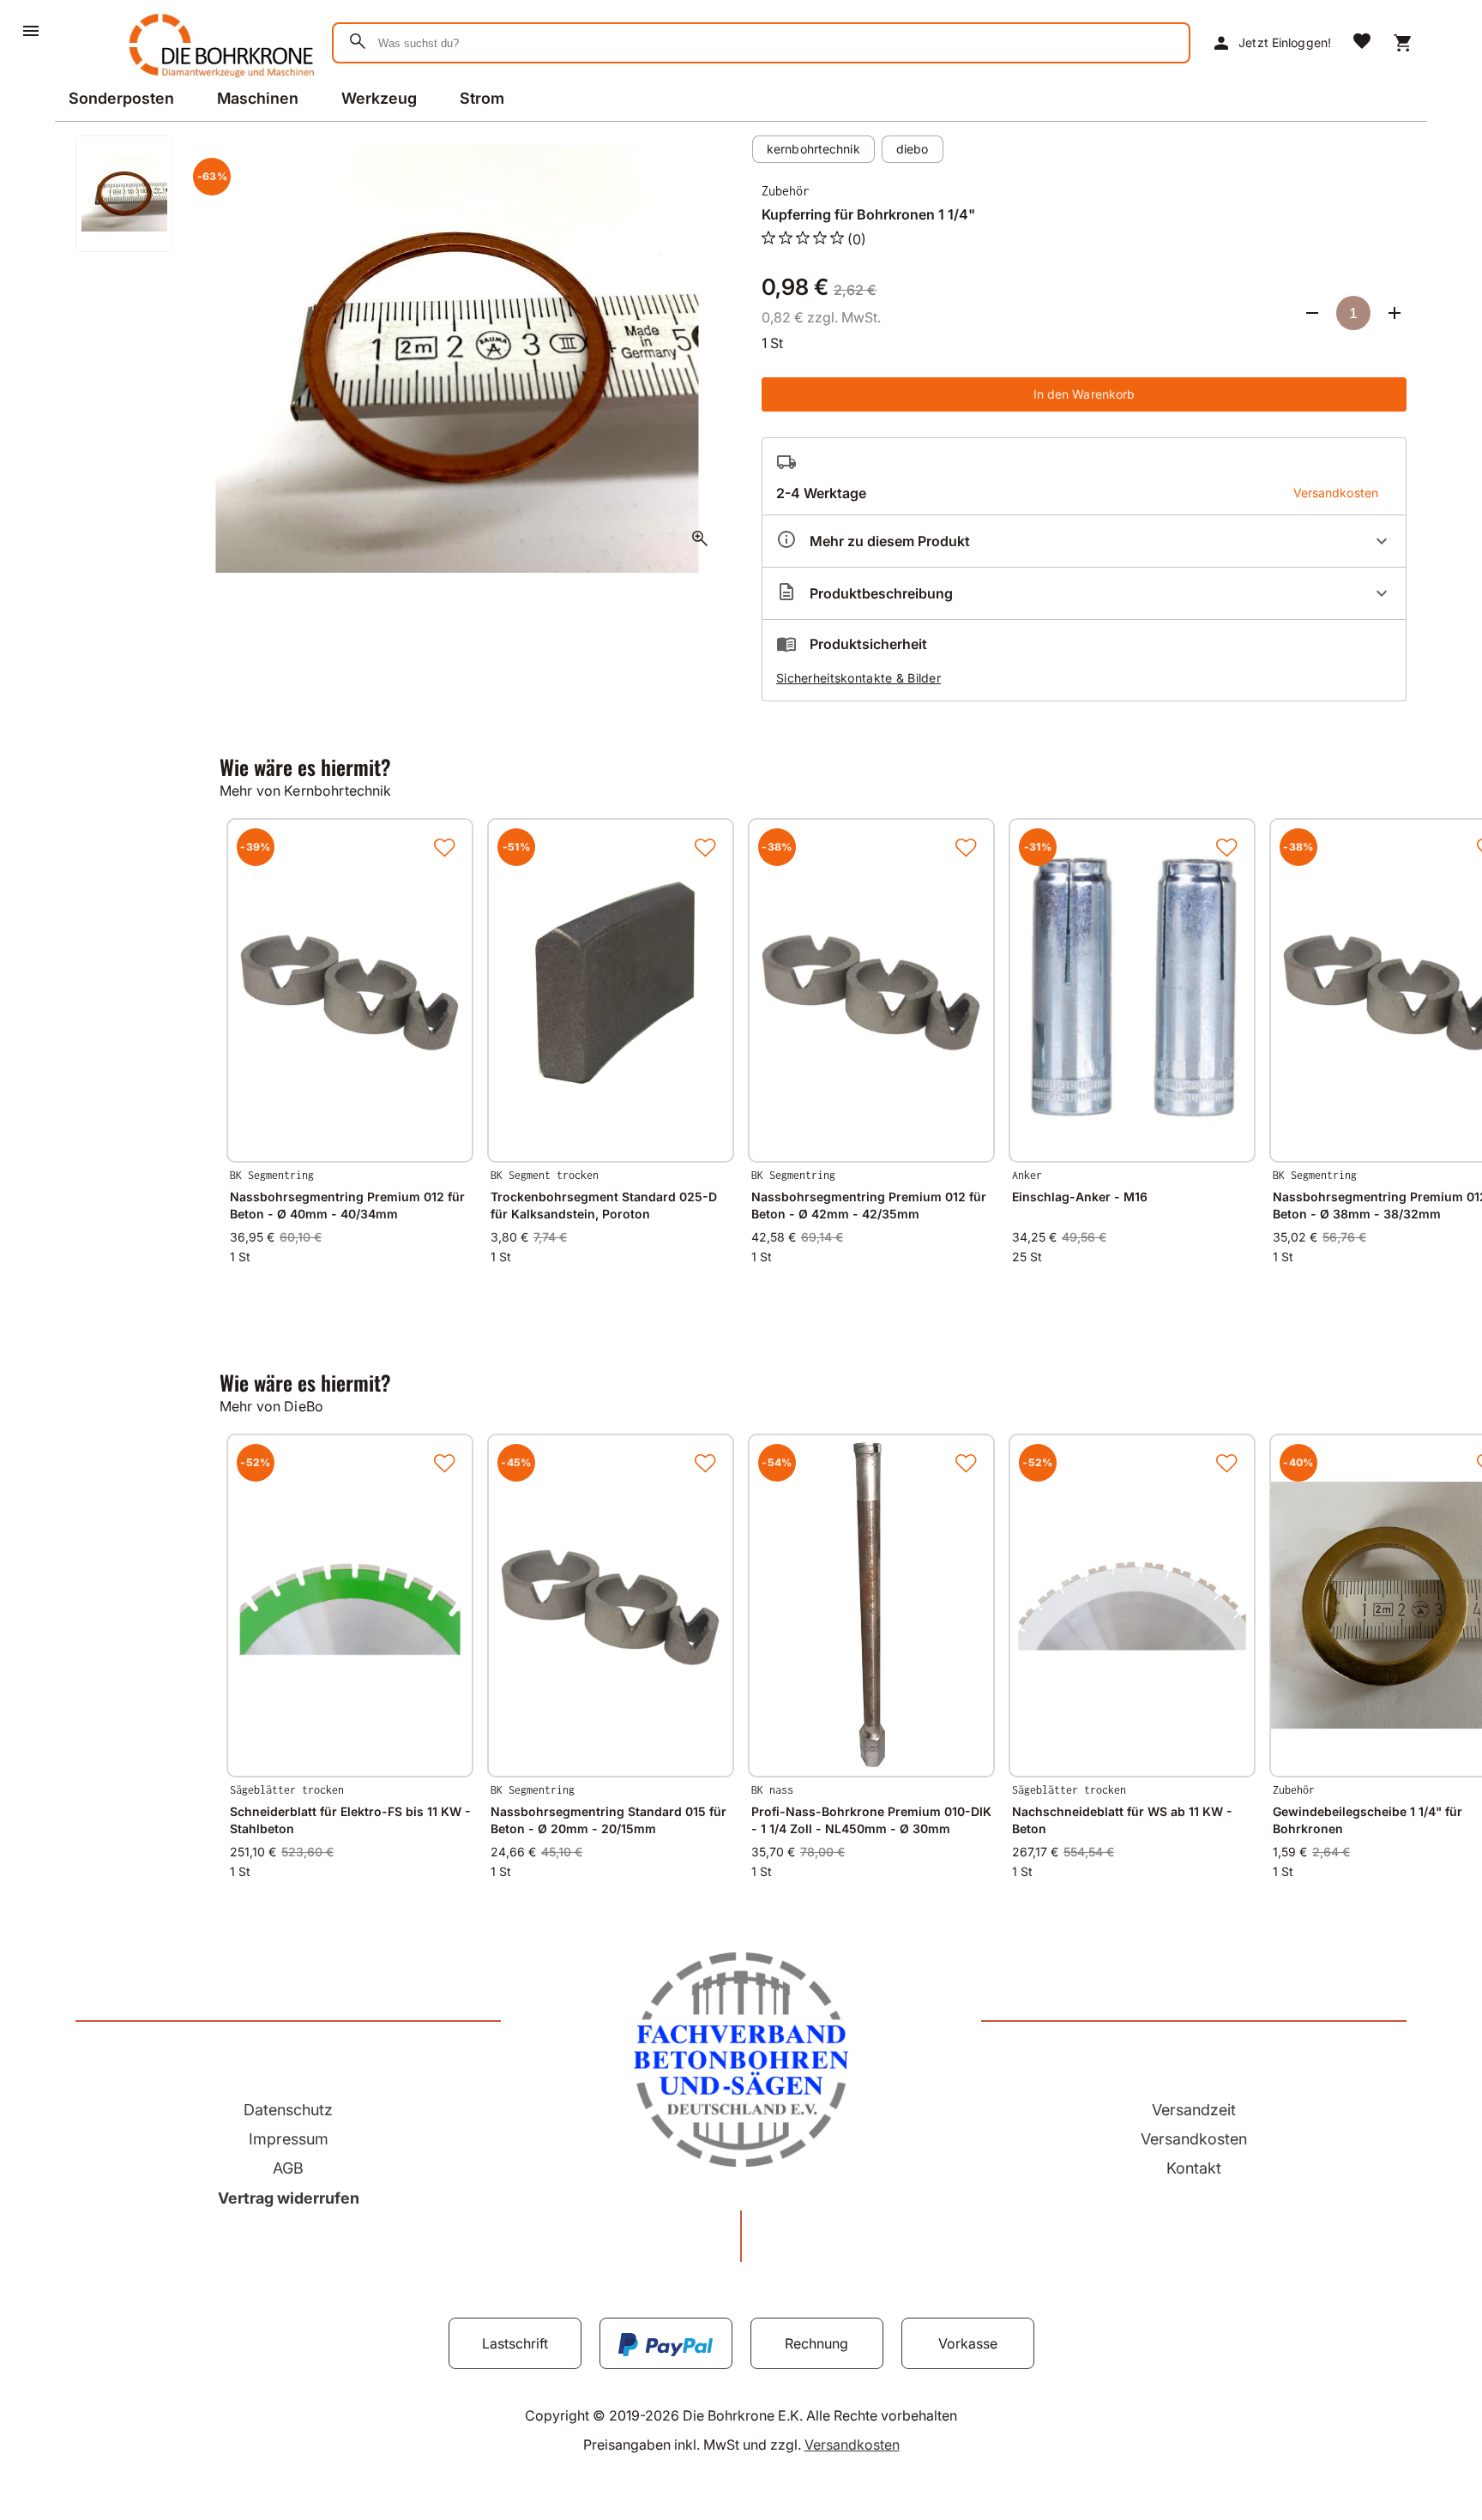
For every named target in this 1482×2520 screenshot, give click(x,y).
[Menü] (31, 31)
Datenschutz (288, 2110)
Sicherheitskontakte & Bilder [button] (858, 678)
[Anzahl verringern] (1312, 313)
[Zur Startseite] (218, 81)
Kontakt (1194, 2168)
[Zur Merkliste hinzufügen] (444, 847)
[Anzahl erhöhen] (1395, 313)
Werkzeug (379, 98)
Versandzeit (1194, 2110)
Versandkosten (1194, 2139)
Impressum (289, 2139)
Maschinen (258, 98)
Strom (482, 98)
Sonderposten (121, 98)
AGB (288, 2168)
